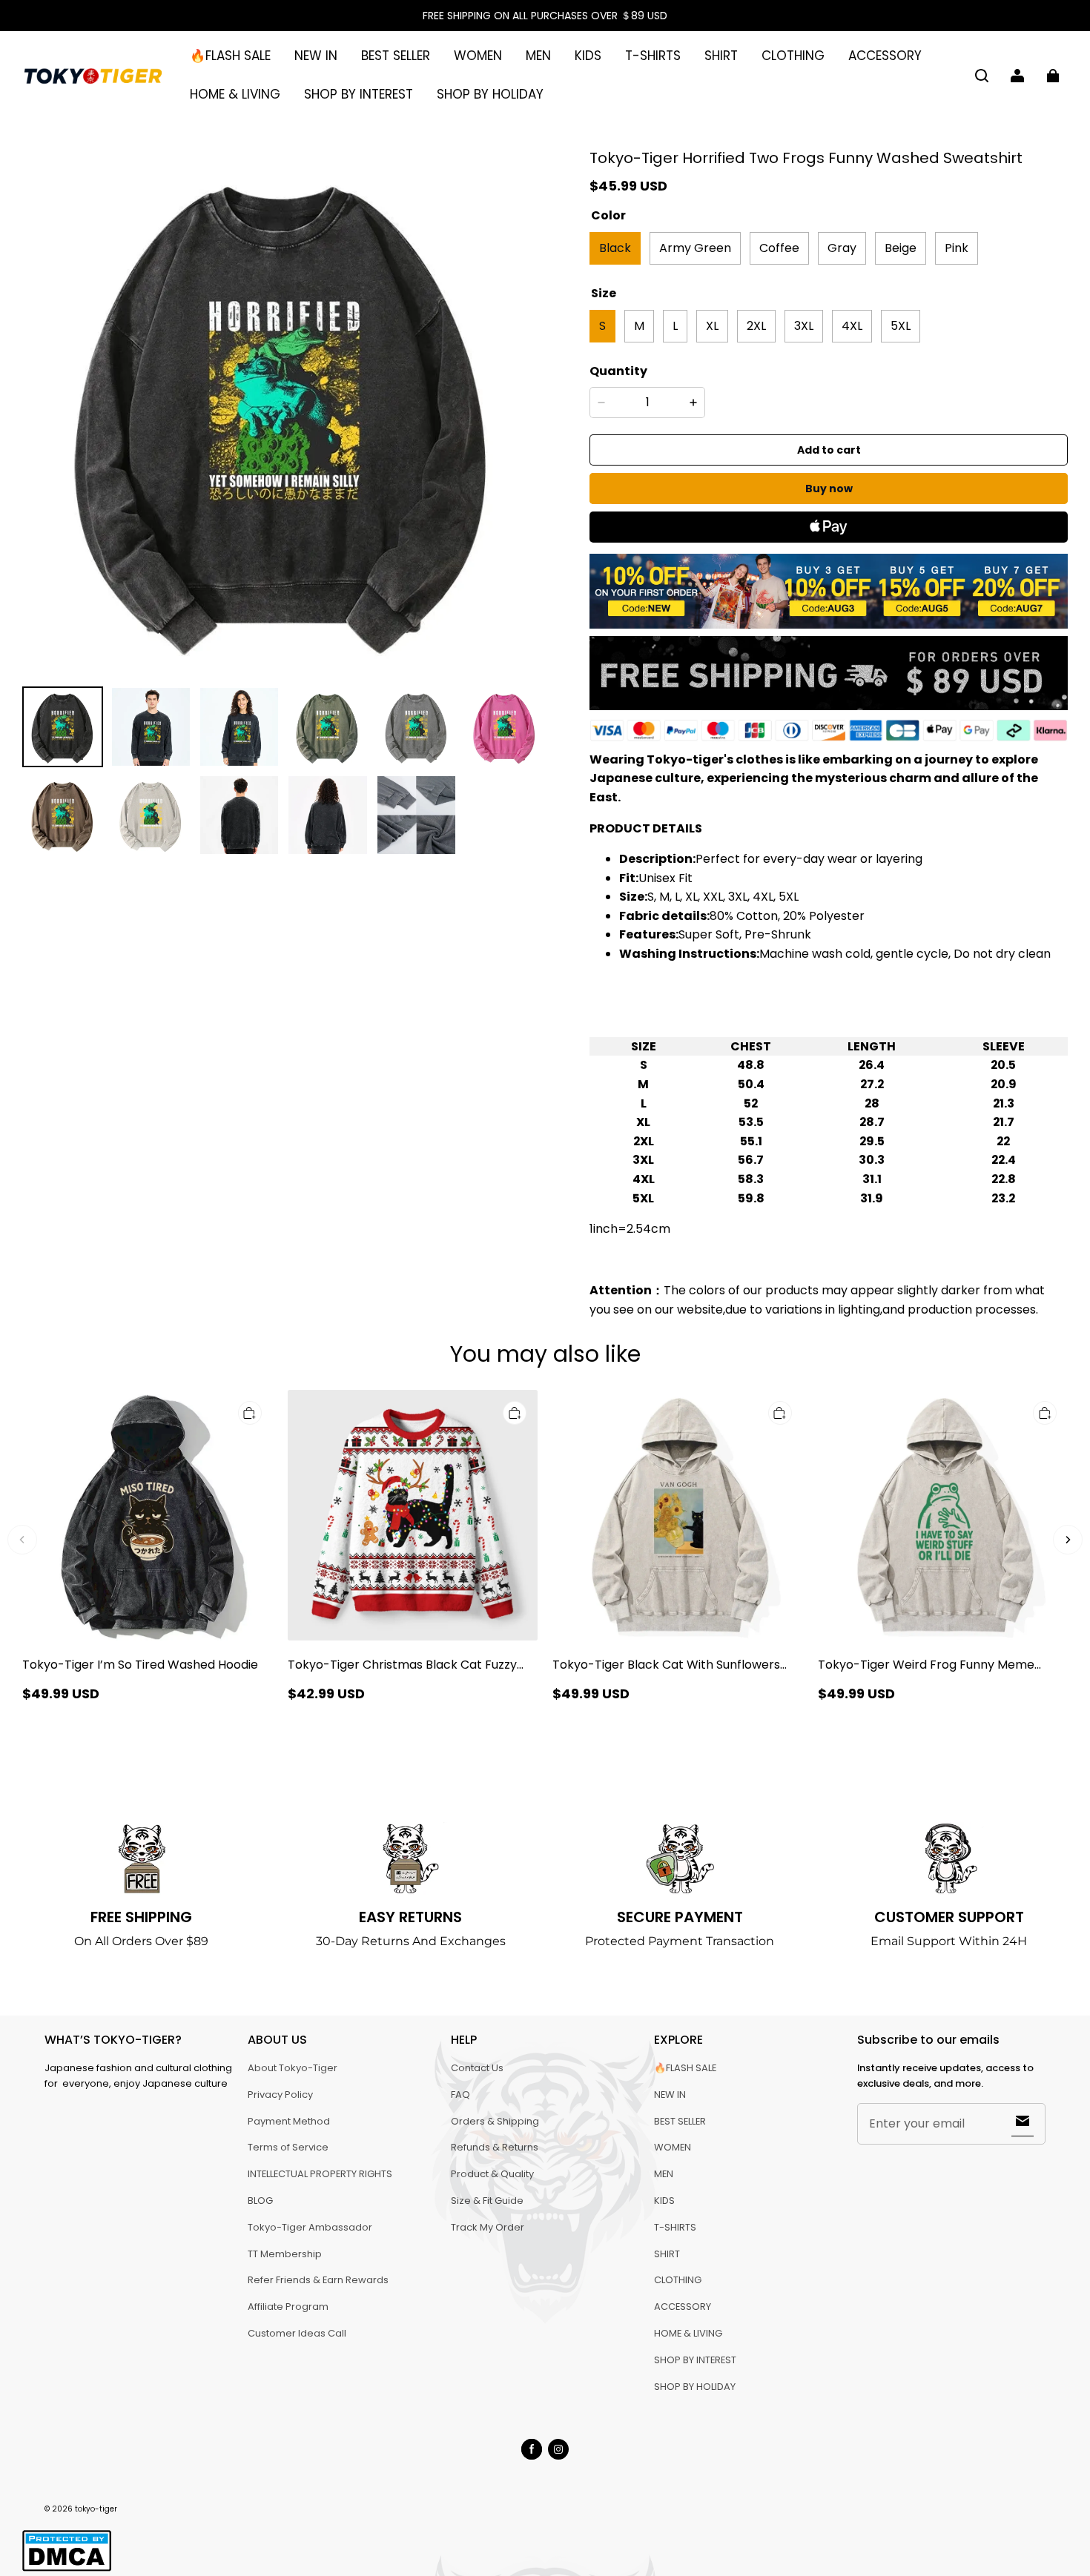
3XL (804, 326)
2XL (756, 326)
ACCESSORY (885, 56)
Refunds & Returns (495, 2147)
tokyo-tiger (96, 2509)
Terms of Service (288, 2147)
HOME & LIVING (235, 94)
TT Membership (285, 2254)
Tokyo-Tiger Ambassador (310, 2227)
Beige (901, 248)
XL (712, 326)
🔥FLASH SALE (230, 56)
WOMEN (478, 56)
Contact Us (477, 2068)
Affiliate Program (288, 2307)
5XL (901, 326)
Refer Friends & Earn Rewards (318, 2280)
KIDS (588, 56)
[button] (982, 76)
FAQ (460, 2095)
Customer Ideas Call (297, 2333)
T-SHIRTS (653, 56)
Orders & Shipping (495, 2121)
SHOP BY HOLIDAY (490, 94)
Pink (957, 248)
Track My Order (488, 2227)
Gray (842, 248)
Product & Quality (492, 2174)
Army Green (695, 248)
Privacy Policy (280, 2095)
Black (615, 248)
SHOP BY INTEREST (359, 94)
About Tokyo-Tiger (293, 2068)
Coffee (779, 248)
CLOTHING (793, 56)
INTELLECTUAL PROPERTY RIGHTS (320, 2174)
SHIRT (721, 56)
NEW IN (316, 56)
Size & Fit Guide (487, 2201)
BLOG (260, 2201)
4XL (852, 326)
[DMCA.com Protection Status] (67, 2569)
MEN (538, 56)
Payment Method (289, 2121)
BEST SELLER (396, 56)
